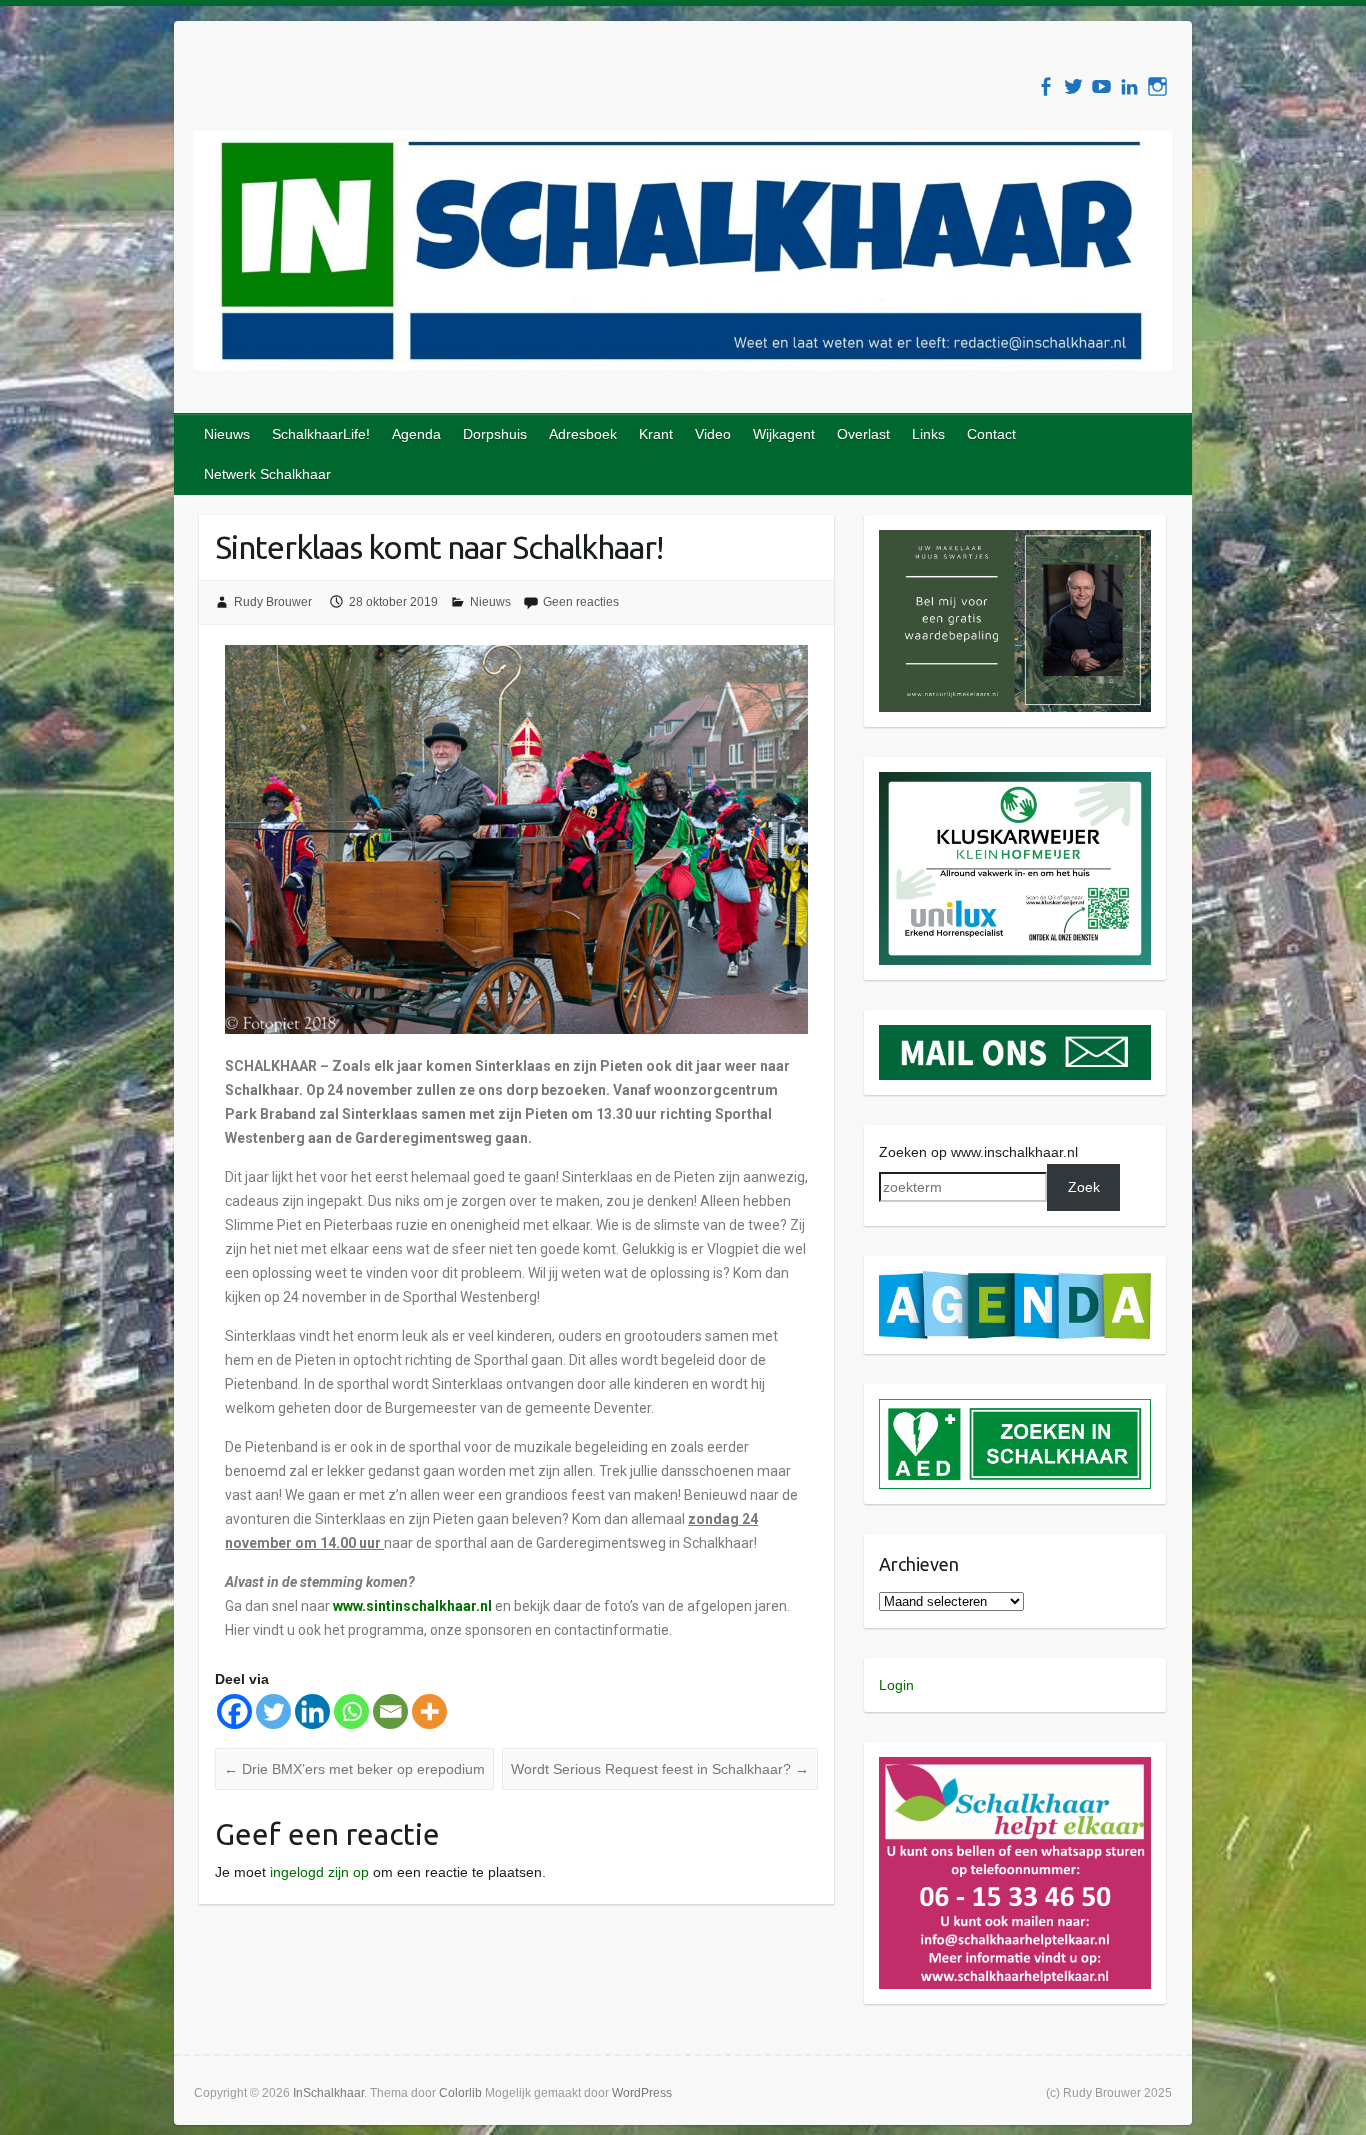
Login (896, 1685)
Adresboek (583, 434)
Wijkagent (784, 434)
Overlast (863, 434)
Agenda (416, 434)
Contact (991, 434)
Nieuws (227, 434)
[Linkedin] (312, 1711)
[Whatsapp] (351, 1711)
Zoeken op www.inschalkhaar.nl (978, 1152)
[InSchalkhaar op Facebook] (1045, 86)
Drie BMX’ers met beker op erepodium (354, 1769)
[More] (429, 1711)
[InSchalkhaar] (683, 254)
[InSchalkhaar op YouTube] (1101, 86)
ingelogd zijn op (319, 1872)
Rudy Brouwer (273, 602)
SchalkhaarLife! (321, 434)
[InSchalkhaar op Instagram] (1157, 86)
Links (928, 434)
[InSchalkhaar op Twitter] (1073, 86)
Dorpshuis (495, 434)
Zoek (1084, 1187)
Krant (656, 434)
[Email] (390, 1711)
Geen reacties (581, 602)
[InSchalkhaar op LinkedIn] (1129, 86)
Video (713, 434)
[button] (1015, 621)
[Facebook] (234, 1711)
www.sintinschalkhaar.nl (414, 1606)
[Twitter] (273, 1711)
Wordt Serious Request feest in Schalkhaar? (660, 1769)
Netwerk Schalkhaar (267, 474)
